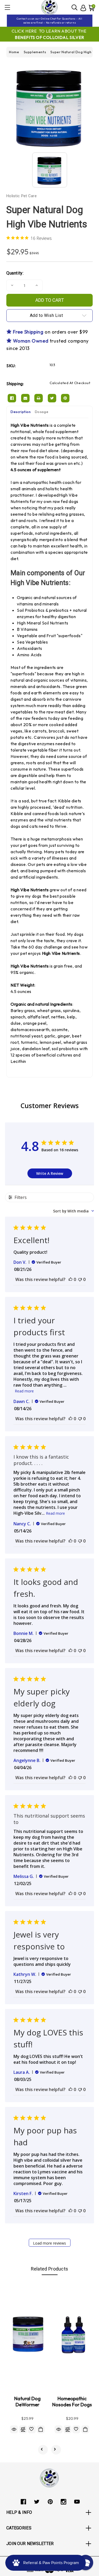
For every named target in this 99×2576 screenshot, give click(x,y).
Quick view (14, 2429)
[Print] (39, 398)
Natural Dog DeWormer (27, 2402)
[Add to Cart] (41, 2429)
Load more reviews (49, 2243)
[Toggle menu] (7, 7)
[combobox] (74, 1211)
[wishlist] (32, 2429)
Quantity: (15, 273)
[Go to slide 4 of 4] (43, 2450)
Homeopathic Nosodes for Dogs (72, 2402)
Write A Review (50, 1173)
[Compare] (23, 2429)
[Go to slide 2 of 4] (56, 2450)
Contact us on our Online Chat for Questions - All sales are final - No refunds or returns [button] (49, 21)
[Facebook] (12, 398)
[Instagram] (63, 2502)
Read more (24, 1391)
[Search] (75, 7)
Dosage (42, 412)
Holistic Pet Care (22, 196)
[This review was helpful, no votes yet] (70, 1279)
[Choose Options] (85, 2429)
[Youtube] (77, 2502)
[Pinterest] (65, 398)
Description (21, 412)
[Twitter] (52, 398)
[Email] (25, 398)
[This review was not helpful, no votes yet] (80, 1279)
